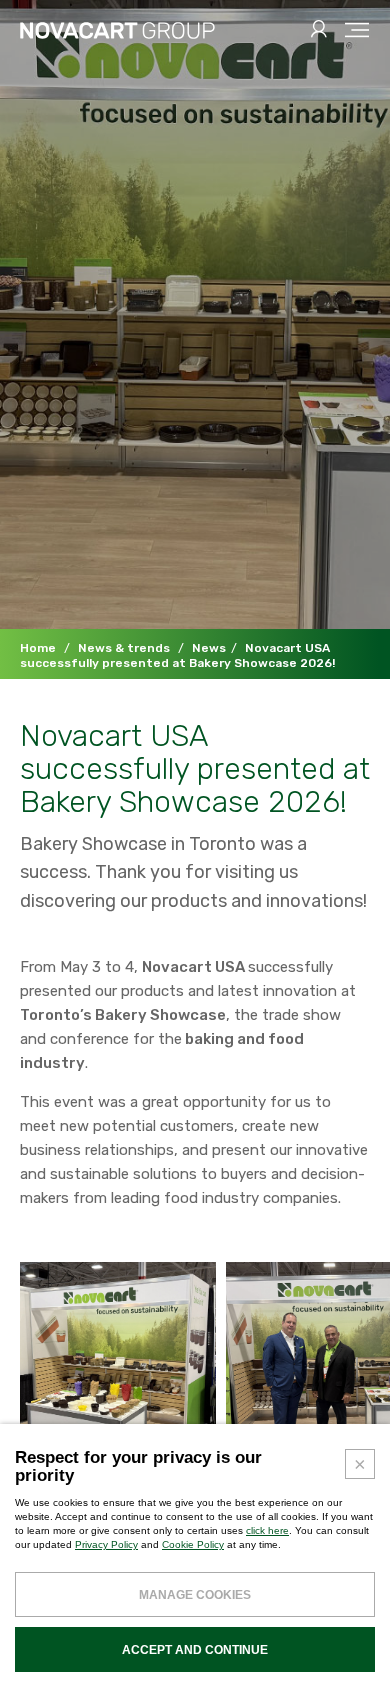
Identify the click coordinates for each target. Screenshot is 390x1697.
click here (267, 1530)
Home (38, 648)
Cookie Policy (193, 1544)
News (209, 648)
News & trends (124, 648)
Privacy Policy (106, 1544)
